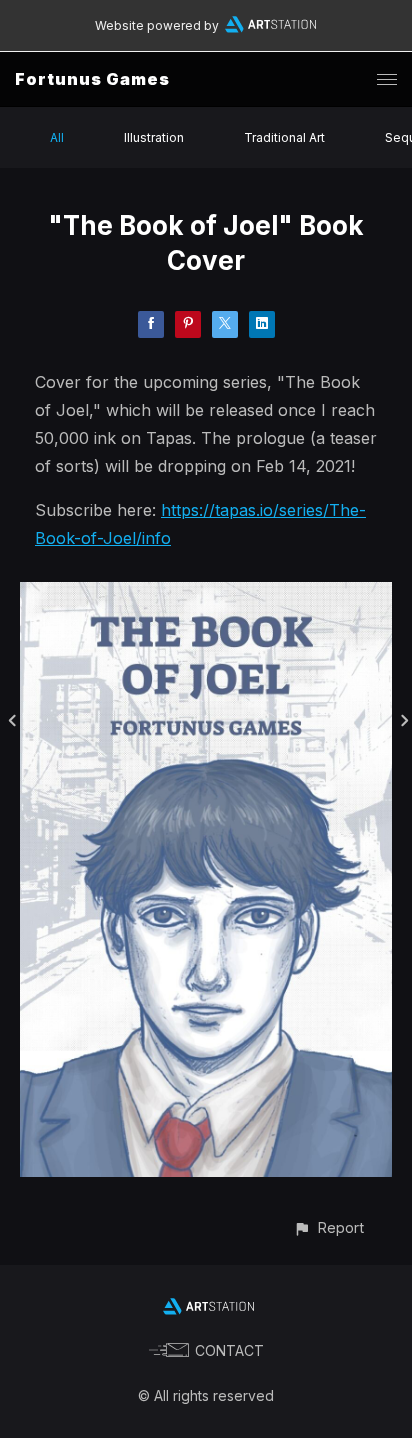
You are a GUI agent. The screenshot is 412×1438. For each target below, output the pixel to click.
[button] (328, 1227)
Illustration (154, 137)
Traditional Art (284, 137)
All (57, 137)
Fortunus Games (92, 79)
